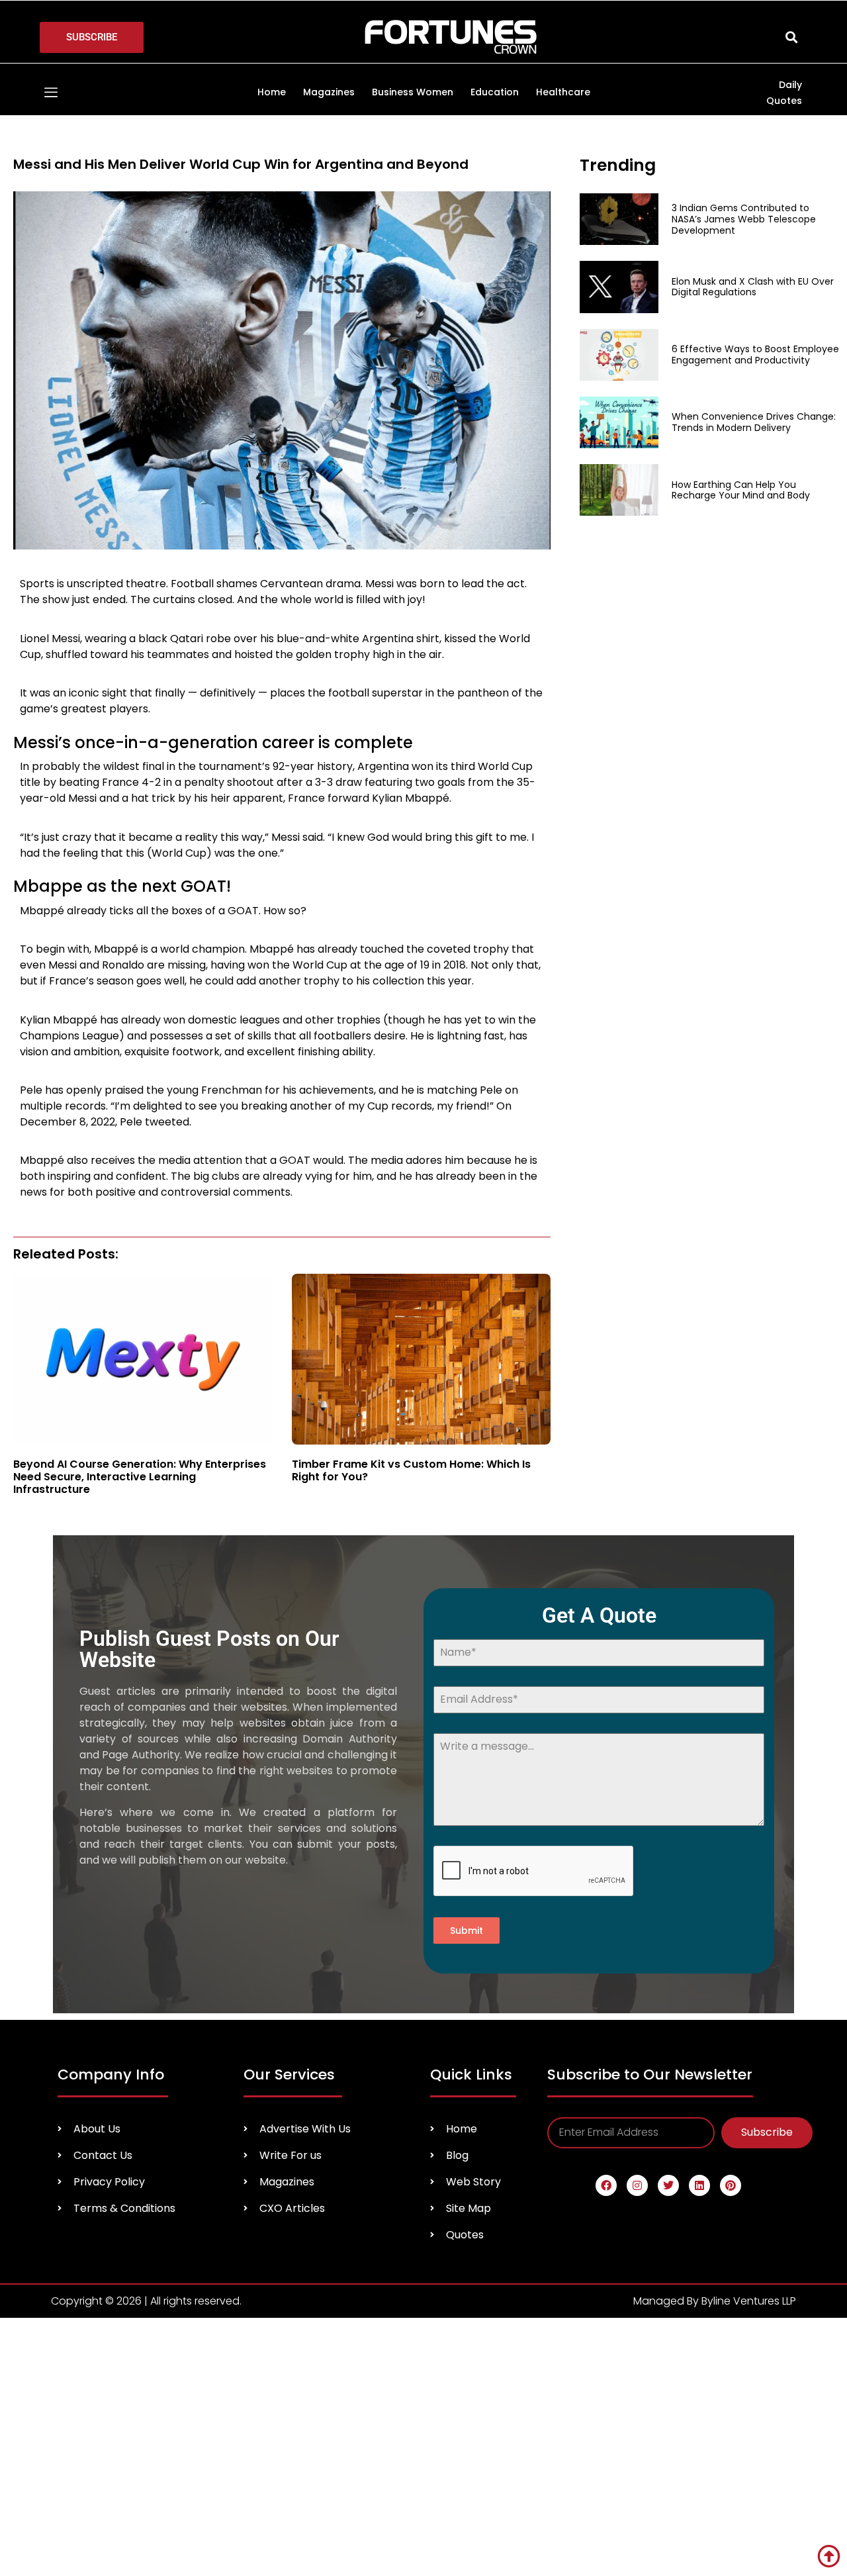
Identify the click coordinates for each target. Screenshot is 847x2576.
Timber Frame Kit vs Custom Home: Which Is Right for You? (411, 1470)
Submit (467, 1931)
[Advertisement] (672, 622)
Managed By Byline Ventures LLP (715, 2301)
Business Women (413, 92)
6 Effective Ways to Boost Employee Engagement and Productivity (755, 355)
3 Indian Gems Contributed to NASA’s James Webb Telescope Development (744, 219)
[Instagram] (637, 2185)
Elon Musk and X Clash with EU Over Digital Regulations (753, 287)
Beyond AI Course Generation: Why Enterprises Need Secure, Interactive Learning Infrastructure (140, 1477)
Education (495, 92)
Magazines (329, 92)
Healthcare (563, 92)
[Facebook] (606, 2185)
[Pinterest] (731, 2185)
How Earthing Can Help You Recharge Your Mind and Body (742, 490)
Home (272, 92)
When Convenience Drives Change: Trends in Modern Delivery (754, 422)
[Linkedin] (699, 2185)
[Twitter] (668, 2185)
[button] (791, 37)
